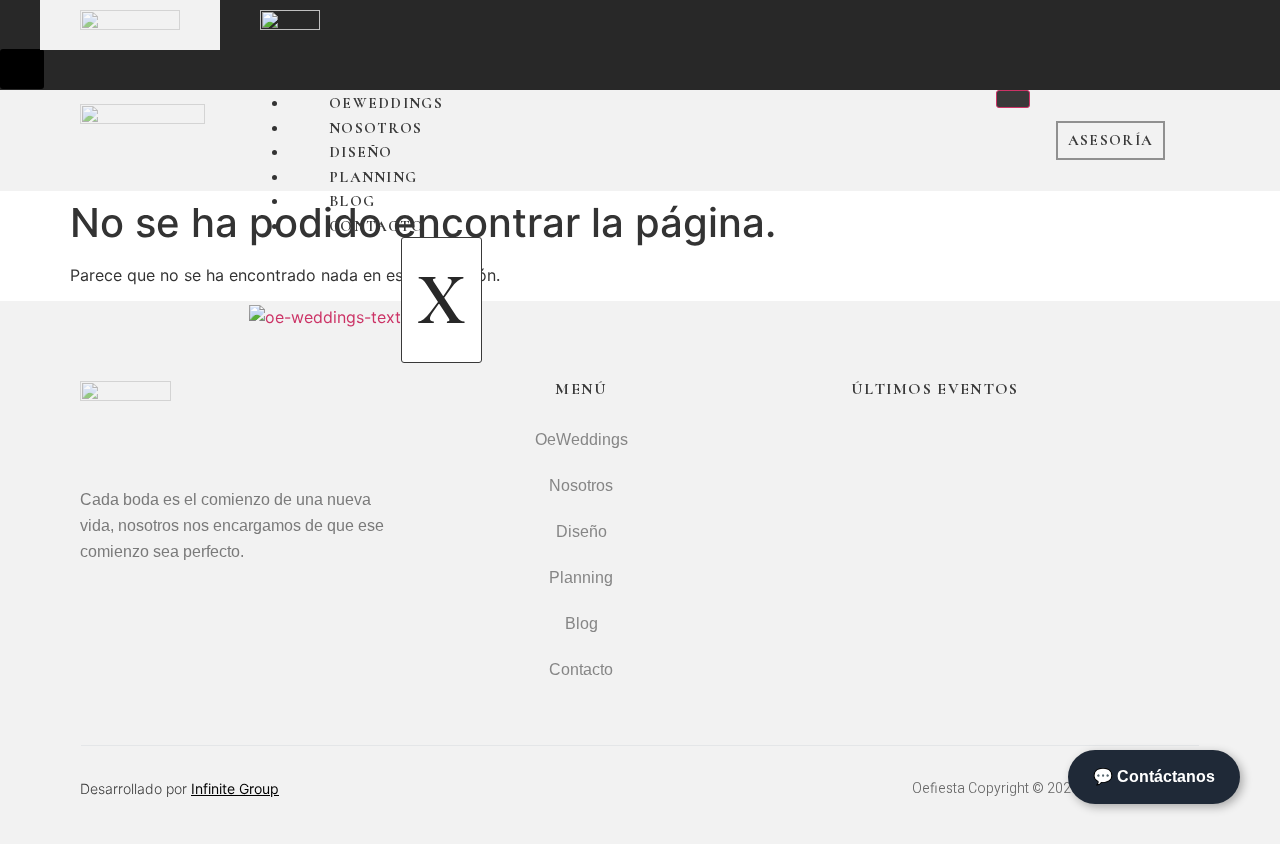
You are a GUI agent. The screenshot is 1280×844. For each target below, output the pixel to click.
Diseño (361, 152)
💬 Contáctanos (1154, 776)
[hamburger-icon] (1013, 99)
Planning (373, 177)
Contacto (376, 226)
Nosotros (375, 128)
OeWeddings (386, 103)
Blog (352, 201)
